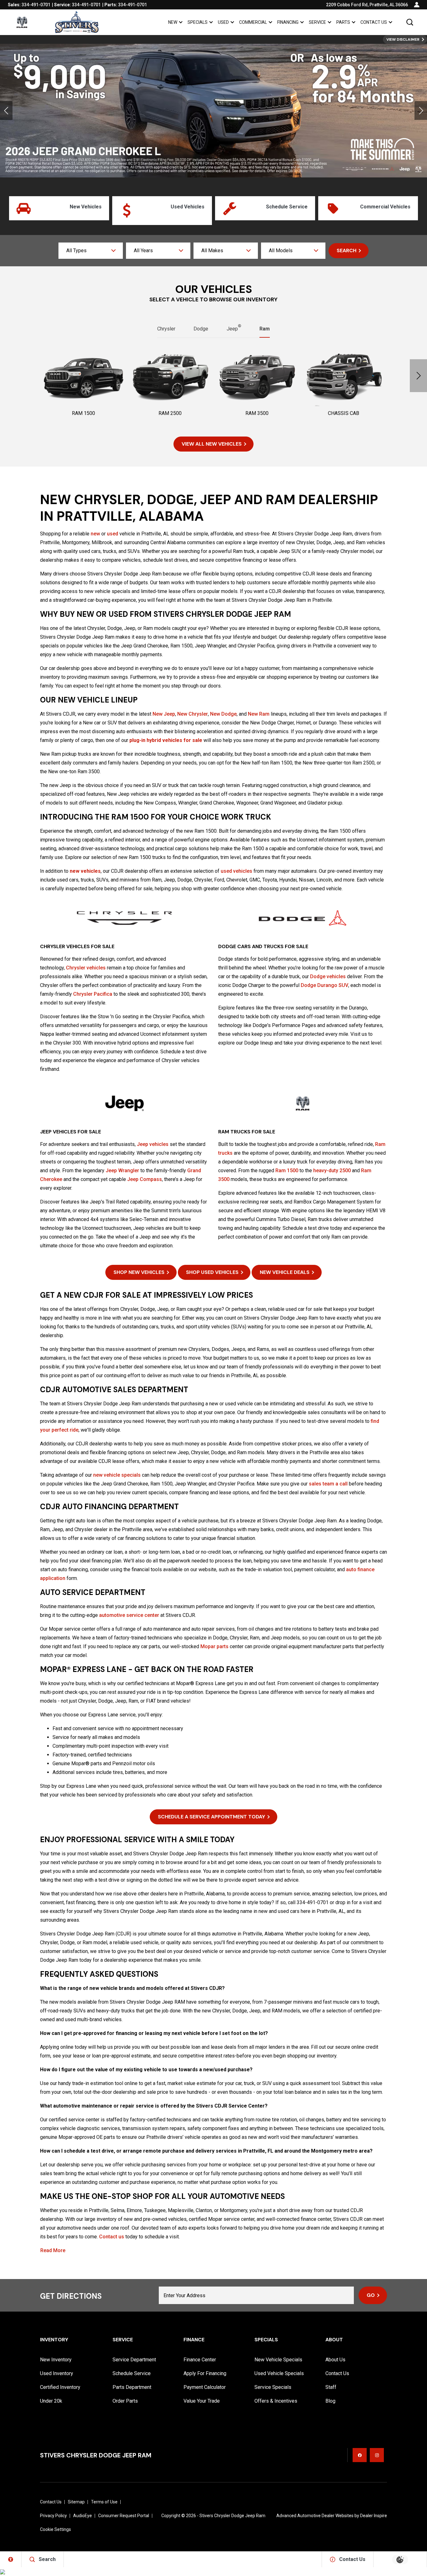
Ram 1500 (287, 1170)
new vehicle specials (117, 1475)
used (113, 534)
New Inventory (56, 2360)
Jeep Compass (145, 1179)
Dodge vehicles (328, 976)
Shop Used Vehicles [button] (212, 1272)
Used (223, 22)
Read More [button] (53, 2251)
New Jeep (164, 714)
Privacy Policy (53, 2516)
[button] (410, 22)
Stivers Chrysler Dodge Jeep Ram (232, 2516)
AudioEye (83, 2516)
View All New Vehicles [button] (212, 444)
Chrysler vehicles (86, 968)
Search (347, 250)
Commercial (253, 22)
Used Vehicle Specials (279, 2373)
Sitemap (76, 2502)
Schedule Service (132, 2373)
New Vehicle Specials (278, 2360)
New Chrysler (193, 714)
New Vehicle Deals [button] (285, 1272)
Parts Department (132, 2387)
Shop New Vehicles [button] (139, 1272)
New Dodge (223, 714)
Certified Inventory (60, 2387)
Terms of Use (104, 2502)
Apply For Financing (205, 2373)
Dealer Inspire (374, 2516)
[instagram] (377, 2455)
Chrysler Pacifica (93, 994)
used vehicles (236, 871)
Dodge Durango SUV (324, 985)
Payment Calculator (205, 2387)
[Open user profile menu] (417, 5)
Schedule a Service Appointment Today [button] (211, 1817)
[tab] (166, 329)
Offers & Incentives (276, 2401)
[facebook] (360, 2455)
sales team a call (328, 1484)
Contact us (112, 2237)
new (95, 534)
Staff (331, 2387)
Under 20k (51, 2401)
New (173, 22)
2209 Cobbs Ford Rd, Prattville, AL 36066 (367, 5)
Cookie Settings (55, 2529)
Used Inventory (57, 2373)
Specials (198, 22)
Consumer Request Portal (124, 2516)
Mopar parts (214, 1646)
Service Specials (273, 2387)
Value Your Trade (202, 2401)
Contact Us (374, 22)
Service (317, 22)
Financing (288, 22)
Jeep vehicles (153, 1144)
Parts (343, 22)
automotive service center (129, 1615)
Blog (330, 2401)
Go (371, 2295)
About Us (335, 2360)
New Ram (259, 714)
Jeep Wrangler (122, 1170)
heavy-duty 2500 (332, 1170)
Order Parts (125, 2401)
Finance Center (200, 2360)
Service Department (134, 2360)
